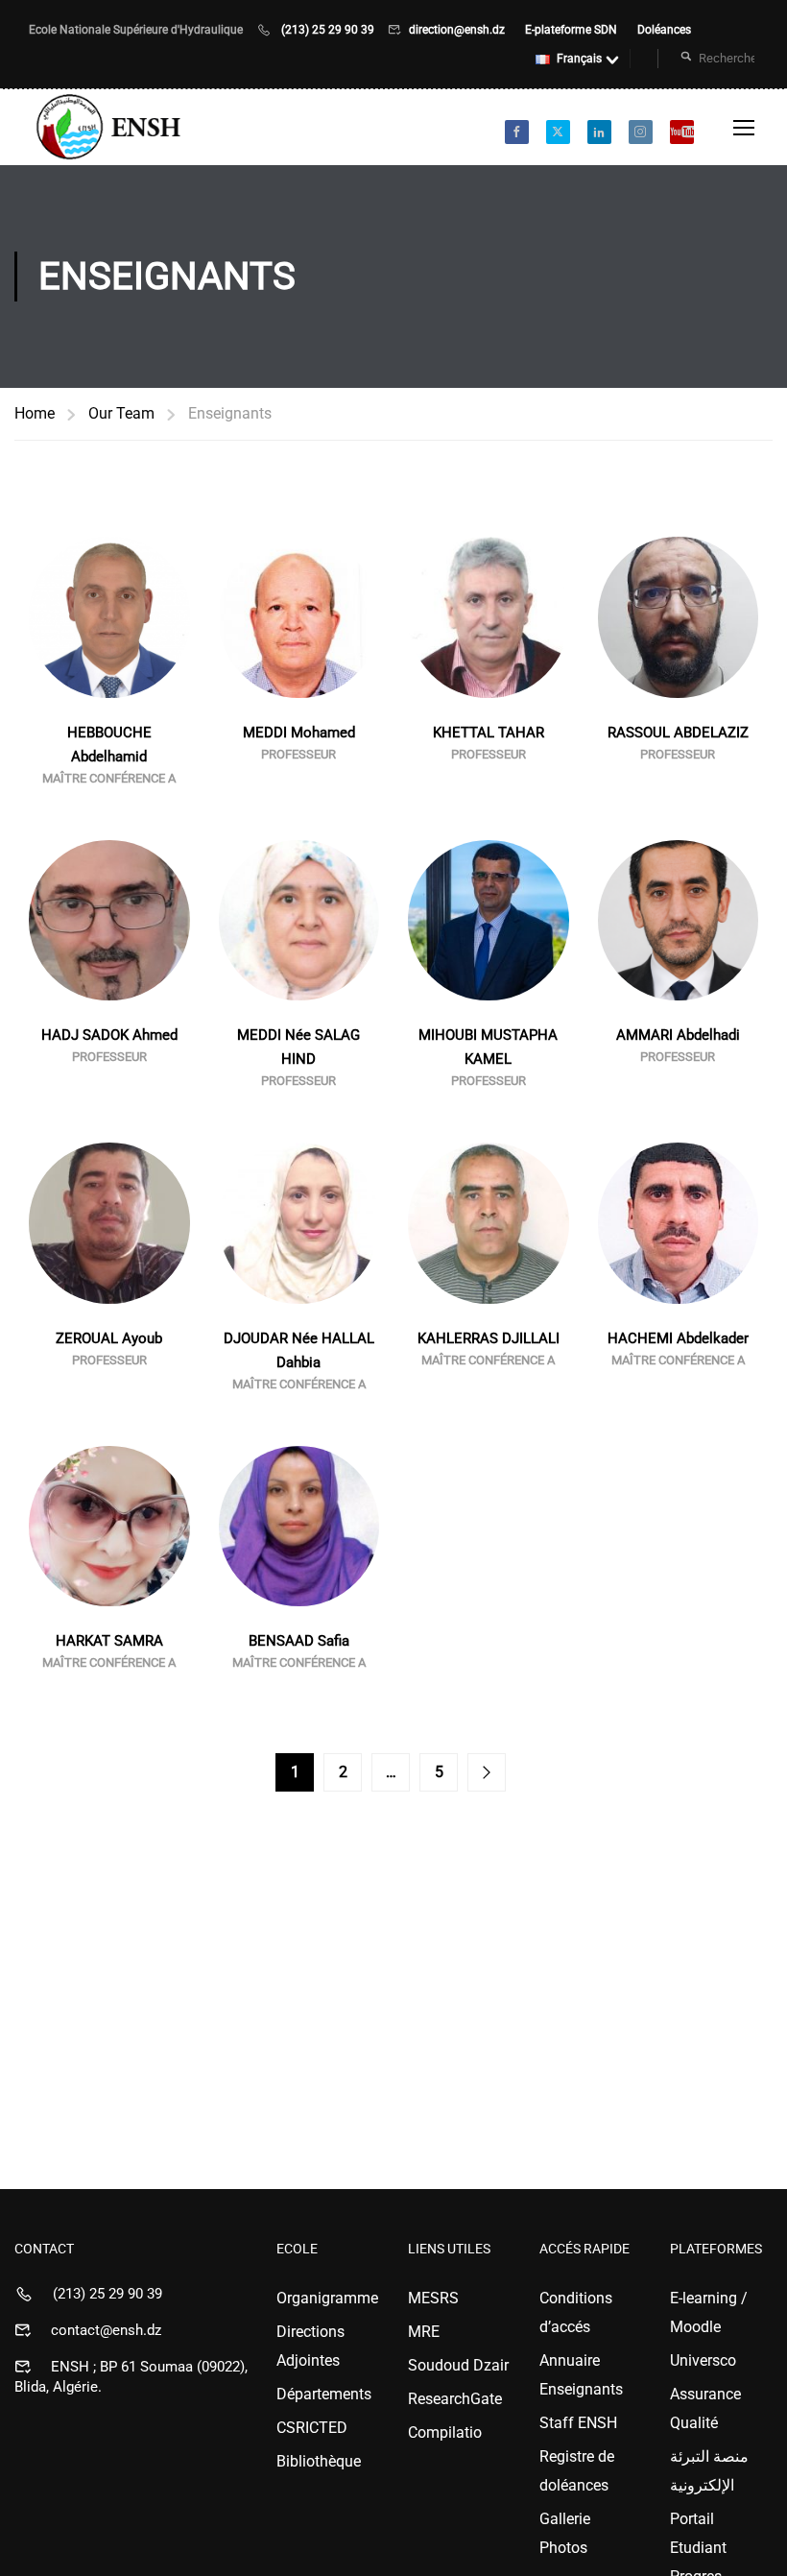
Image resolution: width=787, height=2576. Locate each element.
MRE (424, 2332)
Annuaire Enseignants (581, 2375)
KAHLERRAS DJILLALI (489, 1338)
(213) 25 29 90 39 (328, 30)
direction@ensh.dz (458, 30)
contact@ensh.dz (106, 2330)
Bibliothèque (319, 2461)
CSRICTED (312, 2428)
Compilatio (445, 2432)
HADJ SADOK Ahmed (109, 1035)
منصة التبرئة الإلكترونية (709, 2471)
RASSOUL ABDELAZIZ (678, 733)
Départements (324, 2394)
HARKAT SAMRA (109, 1641)
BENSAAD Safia (299, 1641)
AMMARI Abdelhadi (678, 1035)
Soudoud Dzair (458, 2365)
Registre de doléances (577, 2471)
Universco (703, 2360)
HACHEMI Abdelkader (678, 1338)
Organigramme (327, 2298)
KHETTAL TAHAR (489, 733)
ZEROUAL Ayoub (109, 1338)
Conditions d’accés (576, 2312)
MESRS (433, 2298)
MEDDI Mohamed (299, 733)
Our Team (121, 413)
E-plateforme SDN (572, 30)
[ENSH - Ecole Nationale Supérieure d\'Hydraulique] (110, 127)
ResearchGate (455, 2399)
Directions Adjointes (310, 2346)
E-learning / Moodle (709, 2312)
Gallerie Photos (565, 2533)
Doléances (664, 30)
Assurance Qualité (705, 2408)
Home (35, 413)
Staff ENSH (578, 2423)
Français (579, 59)
